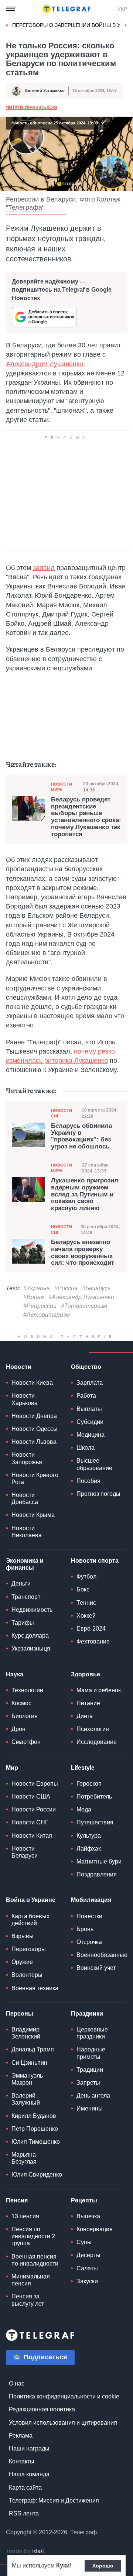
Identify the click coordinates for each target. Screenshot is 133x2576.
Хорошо (103, 2566)
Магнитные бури (99, 1880)
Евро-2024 (91, 1647)
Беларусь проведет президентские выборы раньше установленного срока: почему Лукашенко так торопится (86, 817)
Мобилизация (91, 1918)
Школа (86, 1466)
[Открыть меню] (11, 9)
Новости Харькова (25, 1418)
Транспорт (26, 1615)
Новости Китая (32, 1854)
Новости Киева (32, 1401)
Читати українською (31, 108)
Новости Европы (35, 1802)
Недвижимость (32, 1628)
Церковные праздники (92, 2051)
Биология (25, 1734)
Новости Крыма (33, 1533)
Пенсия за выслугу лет (28, 2318)
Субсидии (90, 1440)
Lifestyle (83, 1786)
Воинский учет (96, 1986)
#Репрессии (40, 1306)
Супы (84, 2261)
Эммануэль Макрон (27, 2098)
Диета (85, 1734)
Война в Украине (31, 1918)
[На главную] (66, 9)
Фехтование (93, 1660)
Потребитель (94, 1815)
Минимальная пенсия (31, 2298)
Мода (84, 1828)
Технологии (27, 1709)
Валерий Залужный (26, 2118)
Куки (63, 2565)
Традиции (90, 2088)
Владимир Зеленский (26, 2051)
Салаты (87, 2287)
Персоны (20, 2032)
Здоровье (86, 1693)
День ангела (93, 2114)
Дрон (18, 1747)
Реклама (21, 2454)
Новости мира (62, 787)
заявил (44, 568)
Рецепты (84, 2219)
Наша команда (29, 2493)
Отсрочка (89, 1960)
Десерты (88, 2273)
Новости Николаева (27, 1550)
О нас (17, 2402)
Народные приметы (91, 2071)
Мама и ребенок (99, 1709)
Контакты (22, 2480)
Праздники (87, 2032)
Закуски (87, 2300)
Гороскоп (89, 1802)
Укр (122, 9)
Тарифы (23, 1641)
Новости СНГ (62, 1114)
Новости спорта (95, 1579)
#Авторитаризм (47, 1315)
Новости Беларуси (25, 1871)
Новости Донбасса (25, 1517)
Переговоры (29, 1967)
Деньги (21, 1602)
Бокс (83, 1608)
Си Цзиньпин (29, 2081)
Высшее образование (94, 1483)
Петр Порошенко (35, 2147)
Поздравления (97, 1893)
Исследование (97, 1760)
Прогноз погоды (98, 1512)
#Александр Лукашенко (81, 1297)
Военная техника (35, 2007)
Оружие (22, 1980)
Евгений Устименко (45, 91)
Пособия (88, 1499)
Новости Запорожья (27, 1477)
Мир (12, 1786)
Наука (15, 1693)
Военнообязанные (102, 1973)
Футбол (86, 1595)
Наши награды (29, 2467)
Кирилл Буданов (34, 2134)
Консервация (95, 2248)
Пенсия (17, 2219)
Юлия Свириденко (37, 2193)
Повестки (89, 1935)
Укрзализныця (31, 1667)
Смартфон (26, 1760)
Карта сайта (25, 2506)
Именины (90, 2127)
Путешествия (95, 1841)
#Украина (37, 1289)
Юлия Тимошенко (36, 2160)
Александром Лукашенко (45, 364)
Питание (88, 1722)
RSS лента (24, 2532)
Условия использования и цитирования (63, 2441)
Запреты (88, 2101)
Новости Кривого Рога (35, 1497)
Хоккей (86, 1634)
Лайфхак (89, 1867)
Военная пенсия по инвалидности (35, 2278)
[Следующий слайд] (126, 25)
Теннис (86, 1621)
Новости (19, 1385)
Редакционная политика (42, 2428)
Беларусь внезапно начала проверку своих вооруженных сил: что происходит (83, 1253)
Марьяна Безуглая (24, 2177)
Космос (21, 1722)
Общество (86, 1385)
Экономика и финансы (25, 1583)
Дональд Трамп (33, 2068)
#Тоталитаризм (84, 1306)
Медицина (91, 1453)
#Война (34, 1297)
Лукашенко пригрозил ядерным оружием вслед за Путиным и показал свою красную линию (85, 1195)
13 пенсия (25, 2235)
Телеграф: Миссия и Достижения (54, 2519)
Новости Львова (34, 1460)
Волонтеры (27, 1993)
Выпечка (88, 2235)
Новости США (31, 1815)
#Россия (66, 1289)
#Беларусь (96, 1289)
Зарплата (90, 1401)
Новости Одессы (35, 1447)
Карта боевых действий (30, 1938)
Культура (89, 1854)
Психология (93, 1747)
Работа (86, 1414)
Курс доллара (30, 1654)
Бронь (85, 1948)
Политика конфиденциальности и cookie (64, 2415)
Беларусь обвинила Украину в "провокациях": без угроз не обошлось (81, 1137)
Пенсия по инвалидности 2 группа (33, 2255)
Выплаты (89, 1427)
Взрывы (23, 1955)
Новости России (34, 1828)
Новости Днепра (34, 1434)
